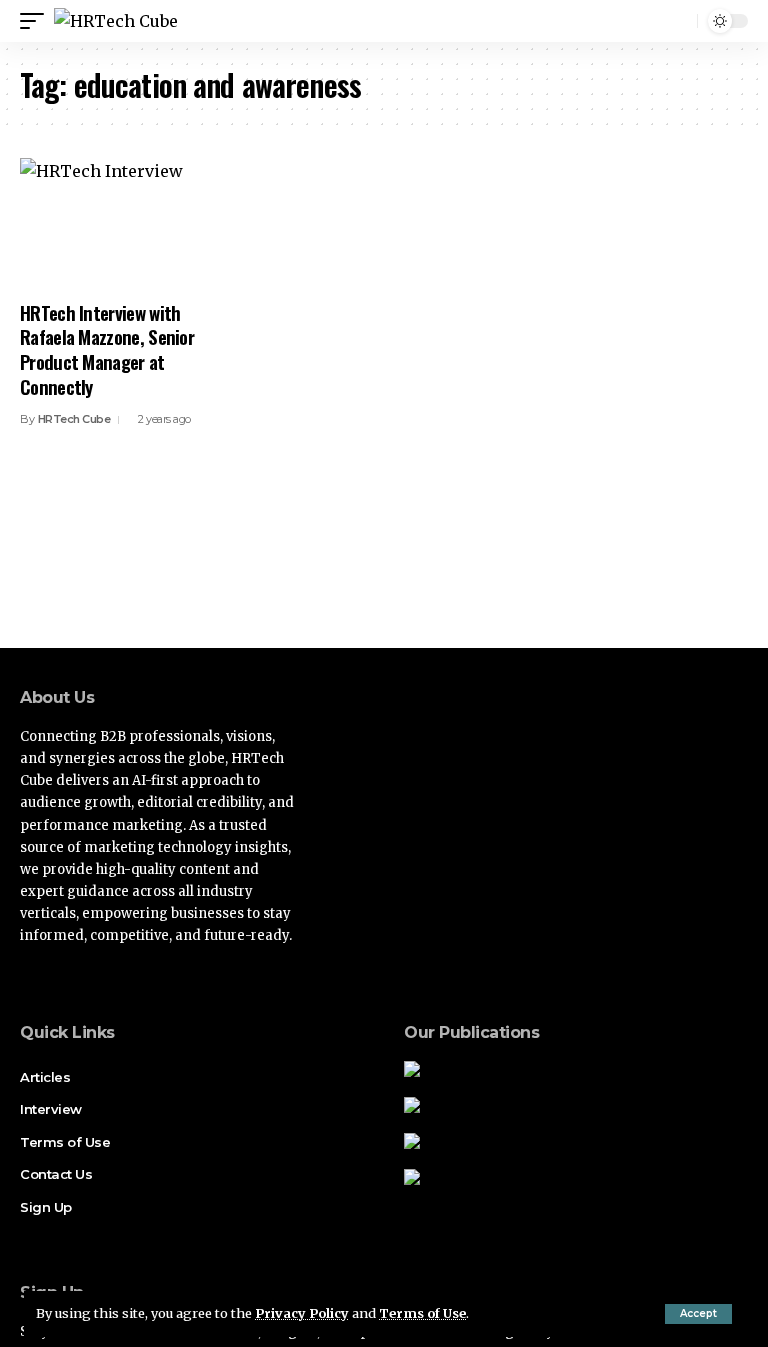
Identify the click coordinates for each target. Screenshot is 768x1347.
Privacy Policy (302, 1313)
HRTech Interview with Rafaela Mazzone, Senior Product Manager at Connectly (107, 349)
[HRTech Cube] (116, 21)
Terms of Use (422, 1313)
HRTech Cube (74, 419)
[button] (698, 1314)
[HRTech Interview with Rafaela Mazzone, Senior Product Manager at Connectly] (128, 223)
